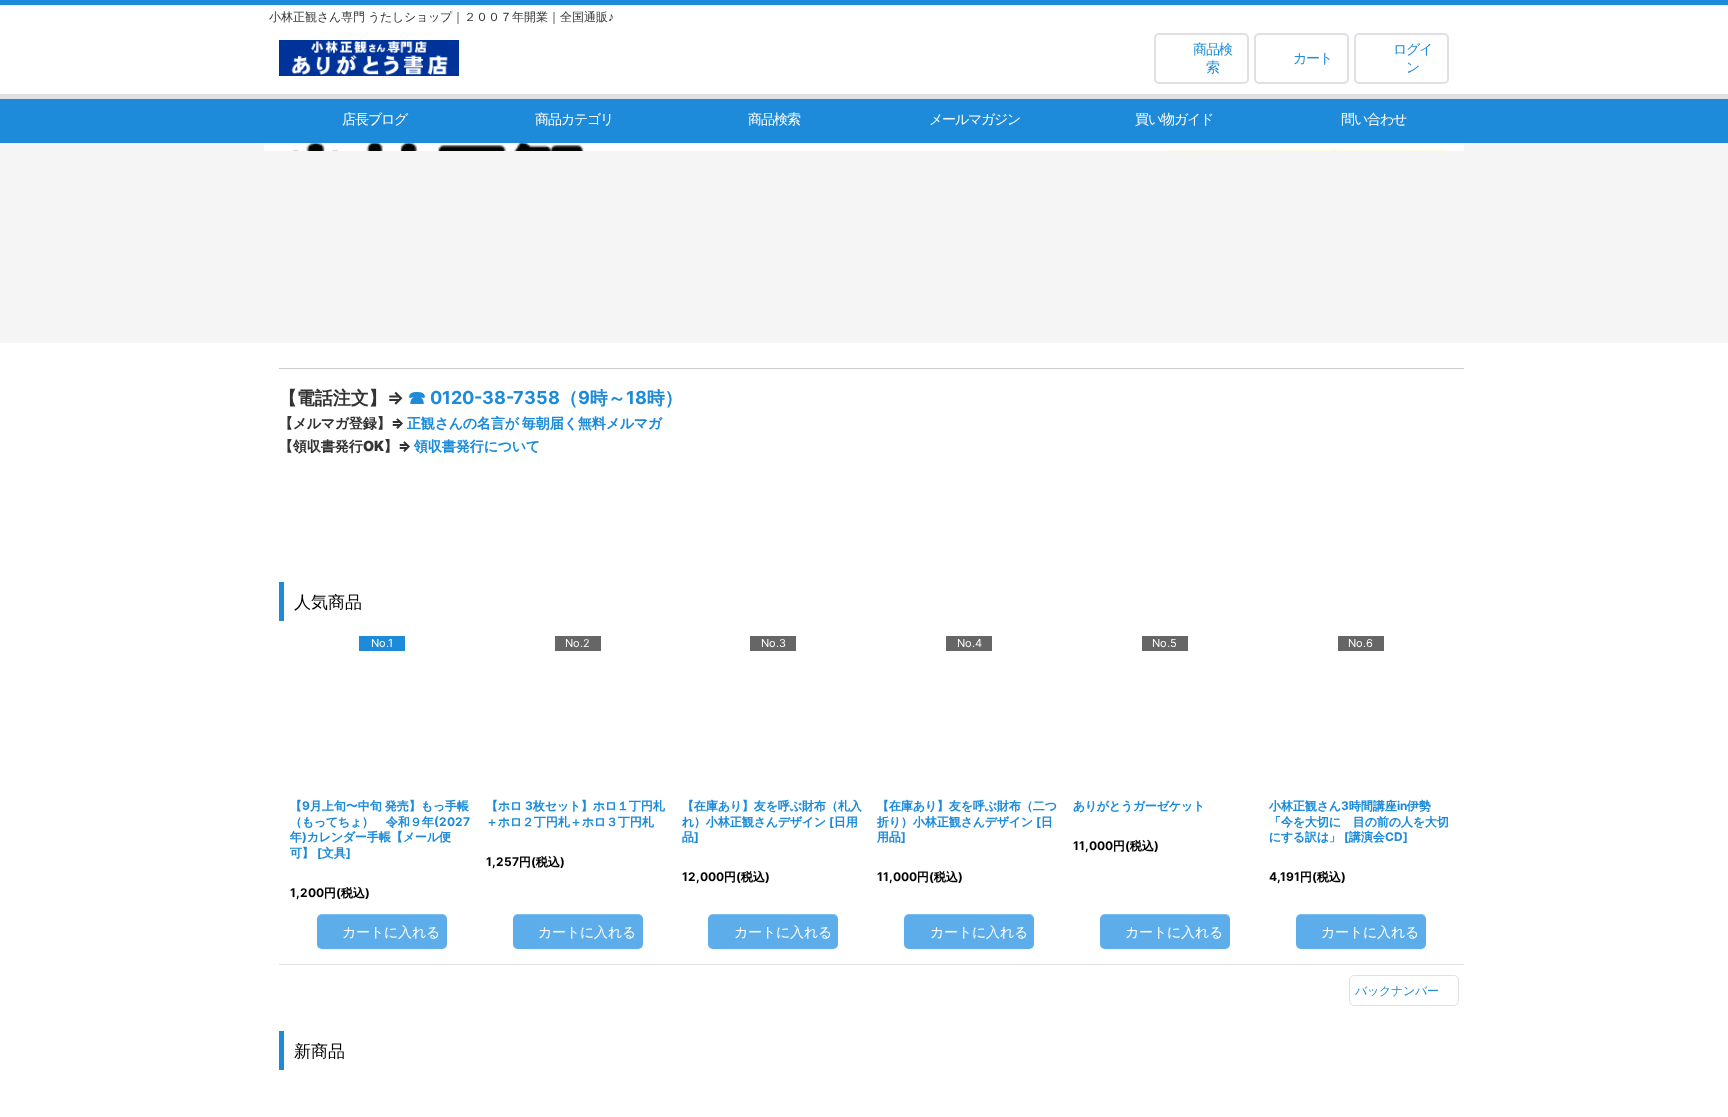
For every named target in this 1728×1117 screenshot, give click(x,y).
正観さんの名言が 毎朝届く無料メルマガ (784, 422)
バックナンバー (1397, 928)
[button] (1201, 58)
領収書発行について (727, 445)
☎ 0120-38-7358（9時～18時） (795, 397)
